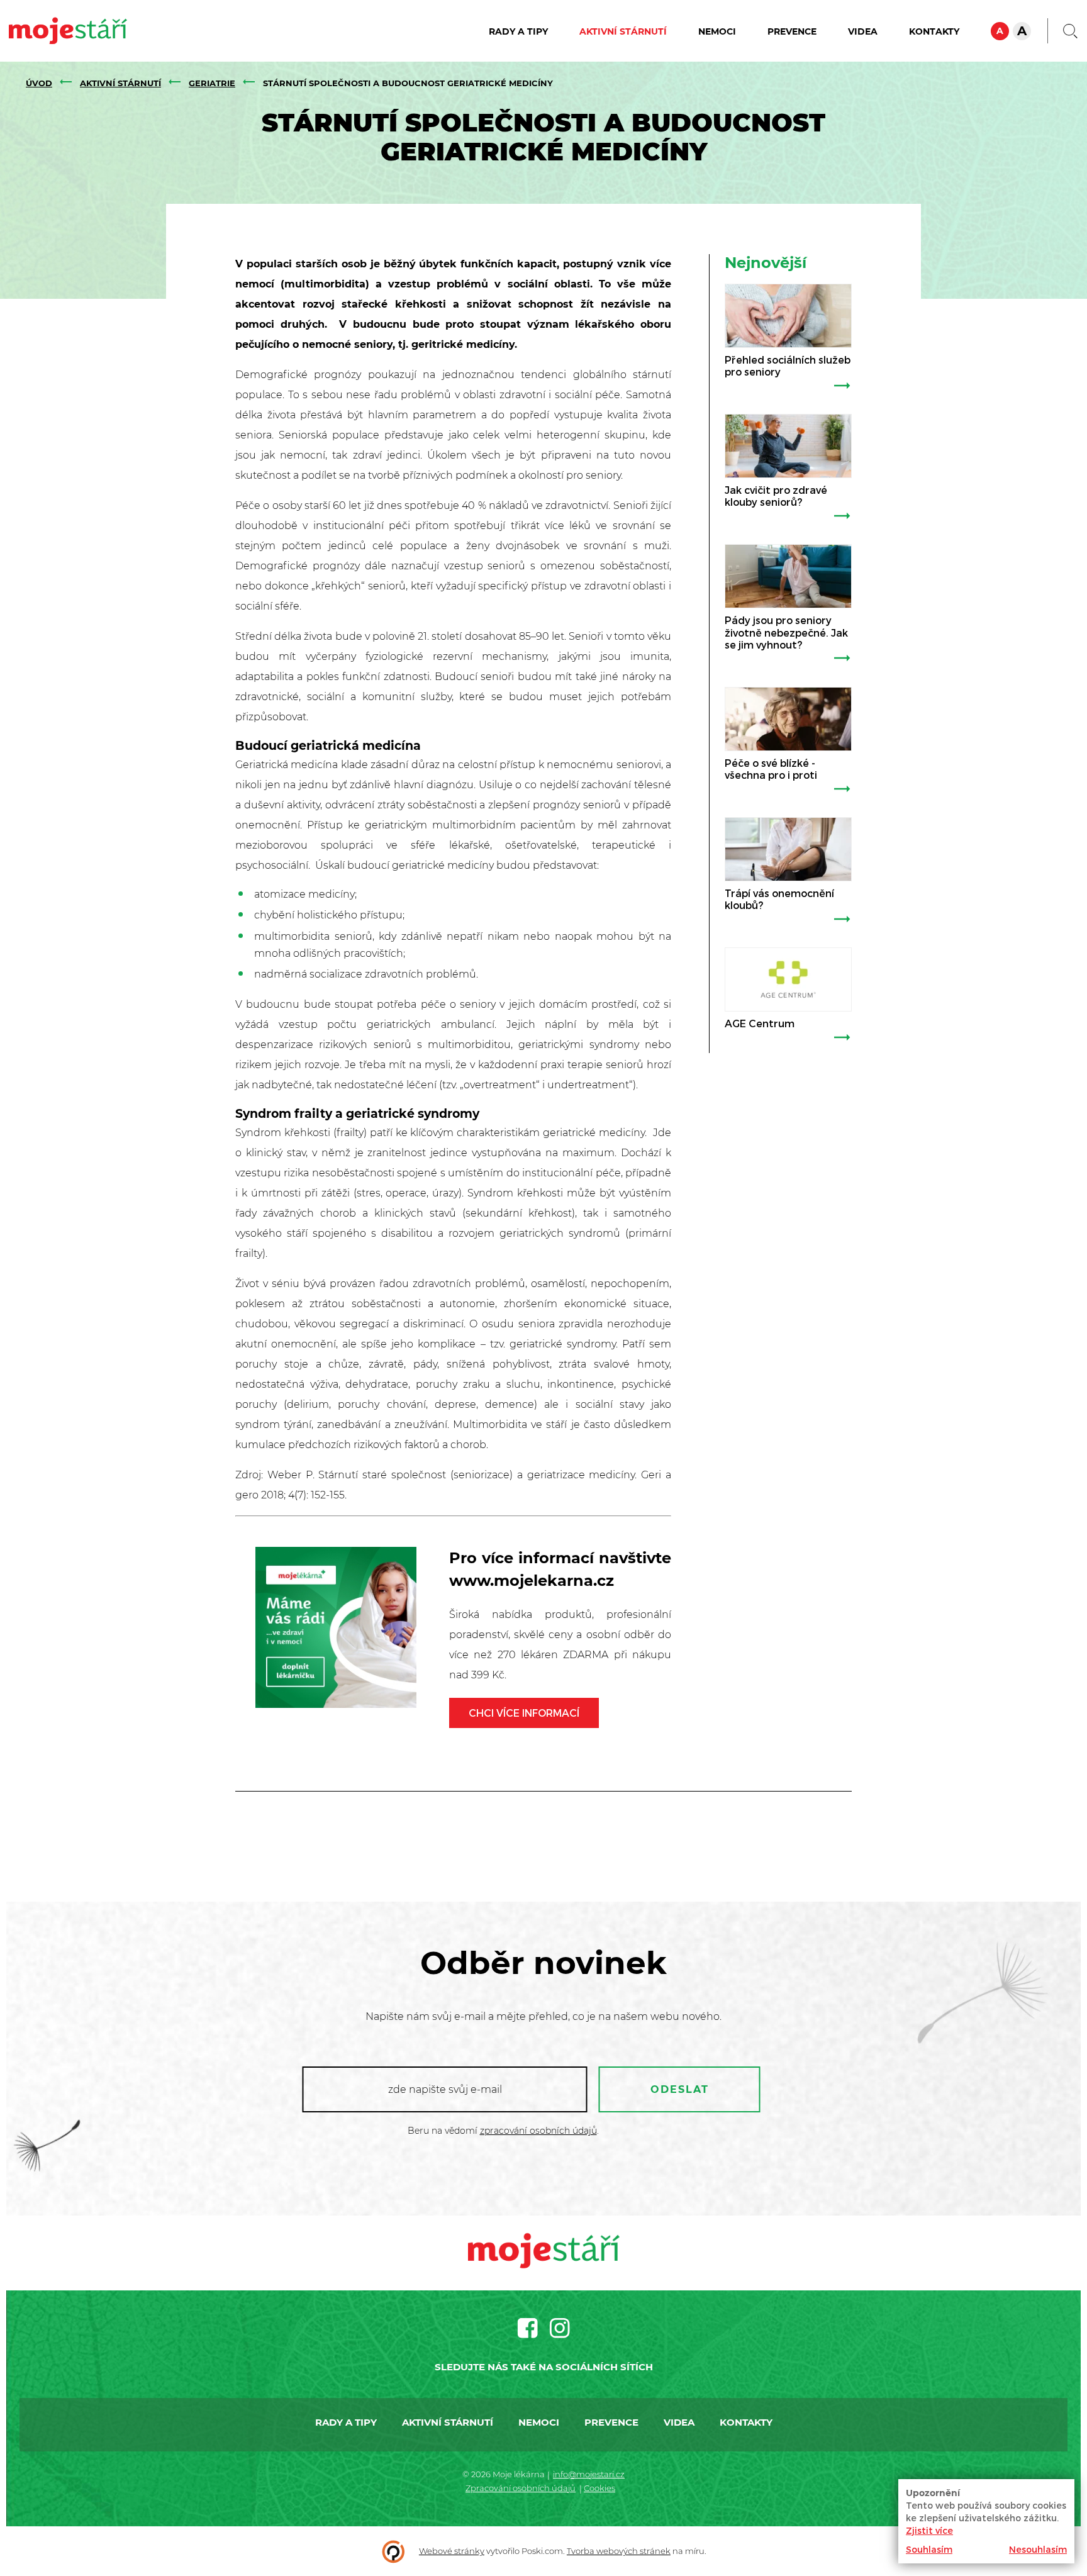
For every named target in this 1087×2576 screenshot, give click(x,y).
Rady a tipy (518, 31)
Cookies (599, 2488)
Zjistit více (929, 2530)
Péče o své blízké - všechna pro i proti (771, 769)
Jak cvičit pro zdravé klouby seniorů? (776, 496)
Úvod (39, 83)
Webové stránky (452, 2551)
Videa (863, 31)
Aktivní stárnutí (623, 31)
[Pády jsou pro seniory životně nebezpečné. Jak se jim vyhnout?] (788, 576)
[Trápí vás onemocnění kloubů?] (788, 849)
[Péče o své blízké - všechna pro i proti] (788, 719)
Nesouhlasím (1038, 2549)
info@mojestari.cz (589, 2474)
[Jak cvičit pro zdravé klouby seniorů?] (788, 446)
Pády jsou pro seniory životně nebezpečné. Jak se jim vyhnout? (786, 632)
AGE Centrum (760, 1023)
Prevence (792, 31)
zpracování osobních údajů (538, 2131)
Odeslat (680, 2089)
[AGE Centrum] (788, 979)
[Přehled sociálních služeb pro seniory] (788, 316)
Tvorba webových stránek (619, 2551)
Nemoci (717, 31)
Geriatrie (212, 83)
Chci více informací (524, 1713)
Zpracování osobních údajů (521, 2488)
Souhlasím (929, 2549)
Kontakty (934, 31)
